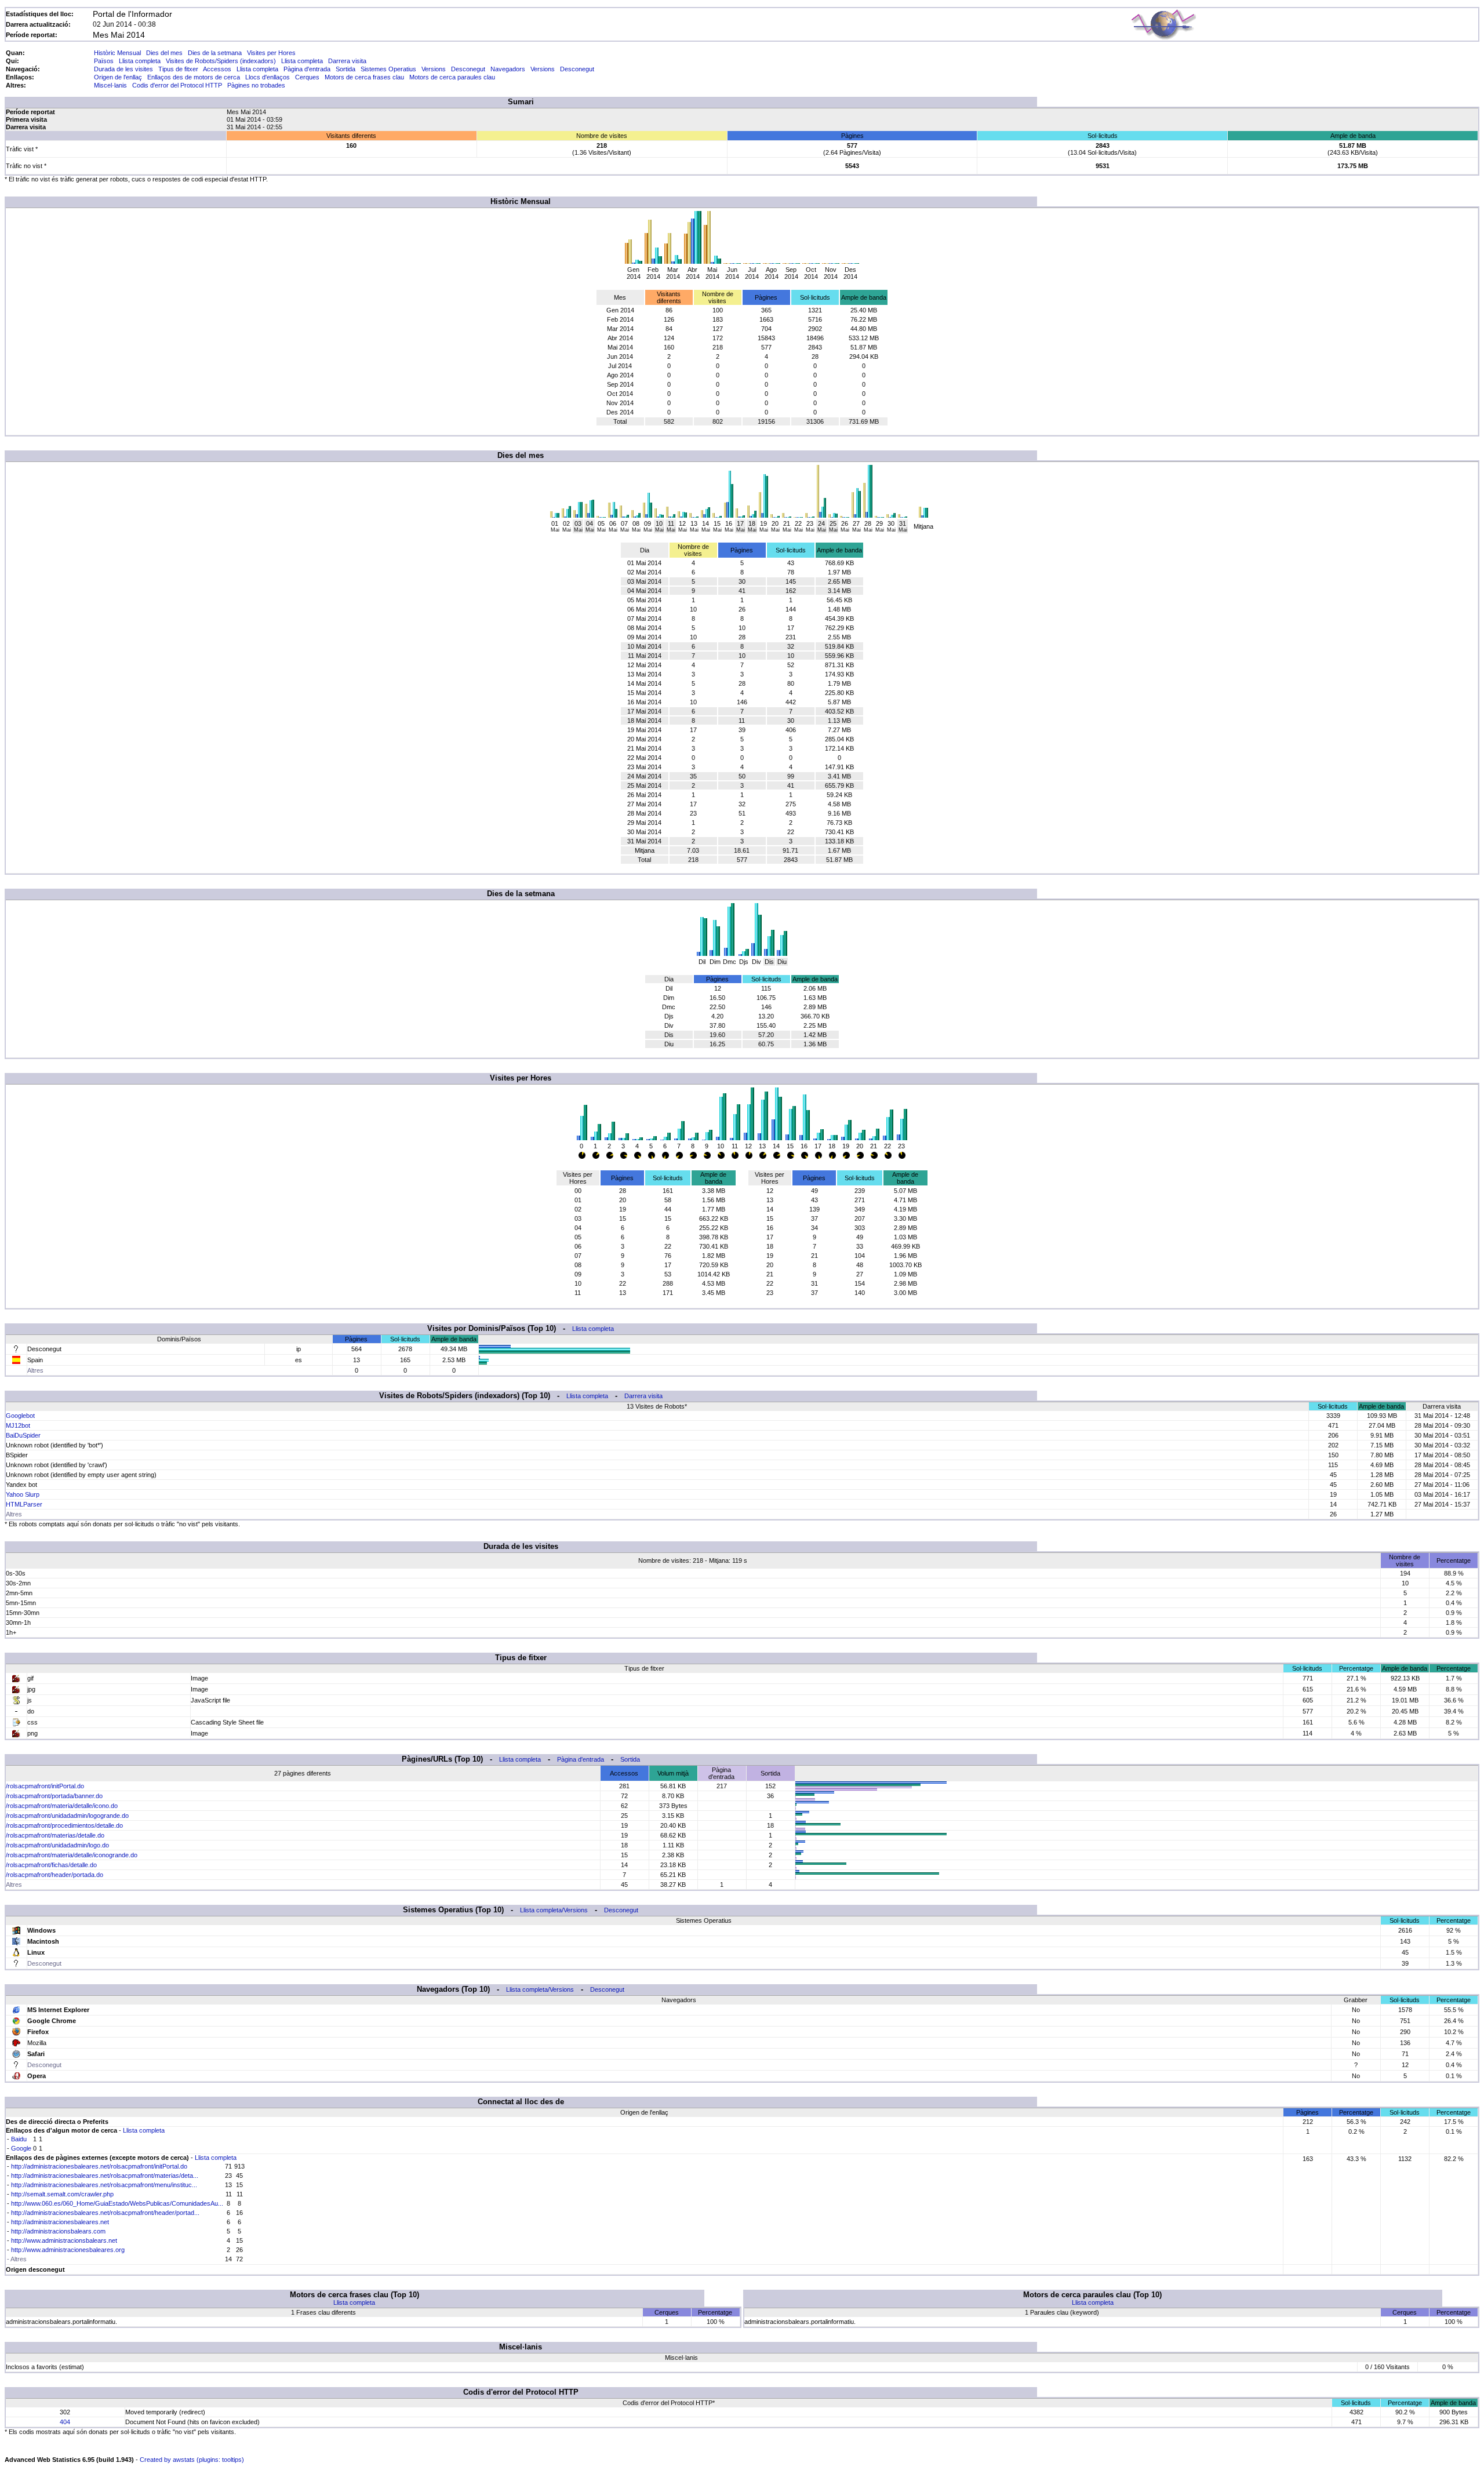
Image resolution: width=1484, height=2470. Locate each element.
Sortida (345, 69)
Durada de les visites (123, 69)
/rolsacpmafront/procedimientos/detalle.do (64, 1825)
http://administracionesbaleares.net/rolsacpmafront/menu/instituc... (104, 2185)
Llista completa (140, 61)
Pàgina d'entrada (307, 69)
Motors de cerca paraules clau (452, 77)
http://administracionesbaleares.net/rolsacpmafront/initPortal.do (99, 2166)
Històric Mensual (117, 53)
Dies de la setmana (215, 53)
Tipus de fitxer (178, 69)
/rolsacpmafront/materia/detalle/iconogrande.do (72, 1855)
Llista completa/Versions (554, 1910)
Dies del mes (164, 53)
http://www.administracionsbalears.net (64, 2240)
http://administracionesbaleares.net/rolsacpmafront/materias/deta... (105, 2176)
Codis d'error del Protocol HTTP (177, 85)
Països (104, 61)
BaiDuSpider (23, 1435)
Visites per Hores (271, 53)
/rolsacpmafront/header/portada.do (54, 1875)
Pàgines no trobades (256, 85)
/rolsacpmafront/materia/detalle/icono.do (62, 1806)
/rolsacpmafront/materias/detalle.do (55, 1835)
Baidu (19, 2139)
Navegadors (508, 69)
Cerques (307, 77)
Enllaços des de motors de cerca (194, 77)
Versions (434, 69)
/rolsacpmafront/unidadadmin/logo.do (57, 1845)
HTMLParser (24, 1504)
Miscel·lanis (110, 85)
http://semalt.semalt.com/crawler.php (62, 2194)
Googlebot (20, 1416)
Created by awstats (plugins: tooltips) (192, 2460)
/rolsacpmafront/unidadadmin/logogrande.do (67, 1816)
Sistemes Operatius (388, 69)
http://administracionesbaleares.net (60, 2222)
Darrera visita (347, 61)
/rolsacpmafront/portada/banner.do (54, 1796)
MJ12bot (18, 1425)
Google (21, 2148)
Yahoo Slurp (23, 1494)
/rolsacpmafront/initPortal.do (45, 1786)
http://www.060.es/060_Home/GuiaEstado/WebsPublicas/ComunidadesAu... (117, 2203)
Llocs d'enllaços (268, 77)
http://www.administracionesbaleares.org (68, 2250)
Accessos (217, 69)
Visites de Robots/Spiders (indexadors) (221, 61)
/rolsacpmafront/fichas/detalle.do (51, 1865)
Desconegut (468, 69)
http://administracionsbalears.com (58, 2231)
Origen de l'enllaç (118, 77)
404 (65, 2422)
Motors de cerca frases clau (364, 77)
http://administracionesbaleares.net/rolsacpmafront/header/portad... (105, 2213)
